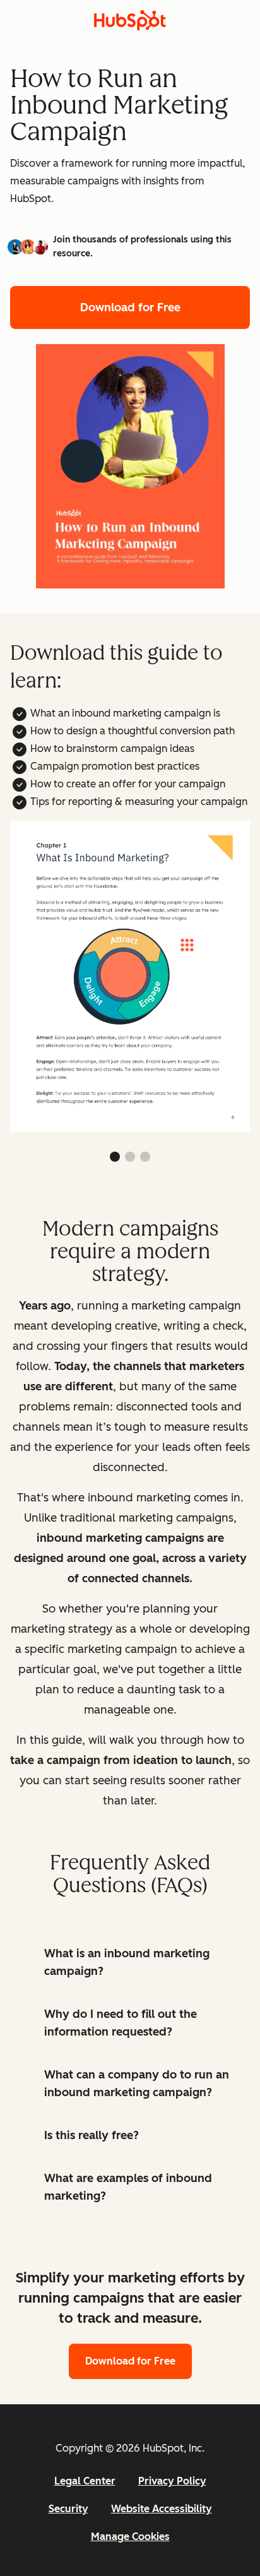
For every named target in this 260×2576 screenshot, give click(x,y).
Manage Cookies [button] (130, 2537)
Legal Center (85, 2481)
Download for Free (130, 307)
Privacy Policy (172, 2481)
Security (68, 2509)
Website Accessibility (162, 2509)
